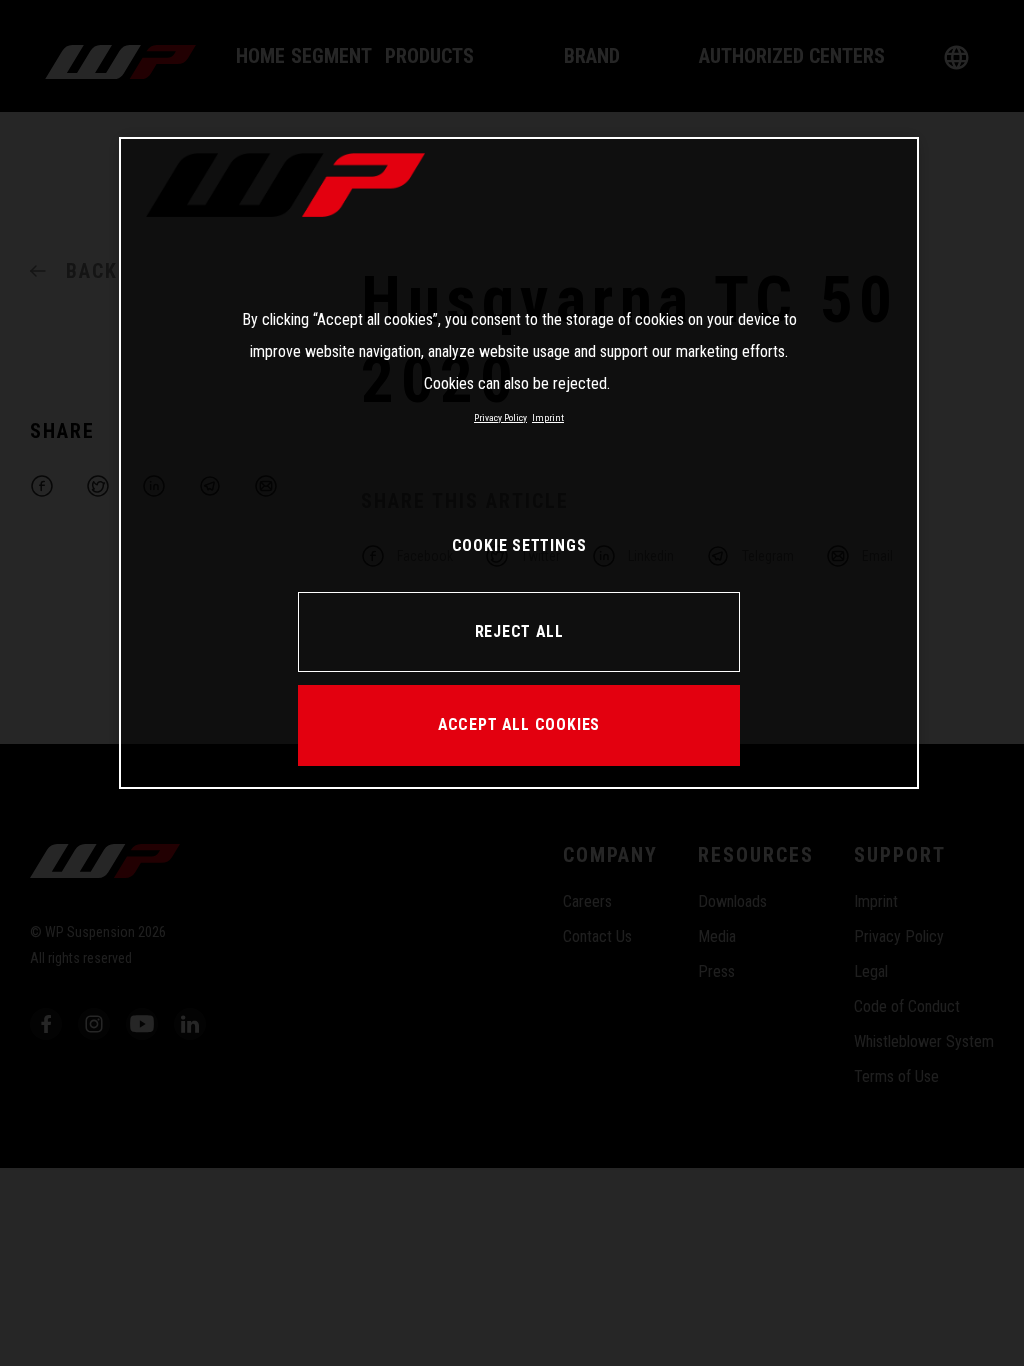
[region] (519, 463)
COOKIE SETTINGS (519, 545)
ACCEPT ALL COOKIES (519, 724)
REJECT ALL (519, 631)
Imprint (548, 417)
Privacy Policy (500, 417)
